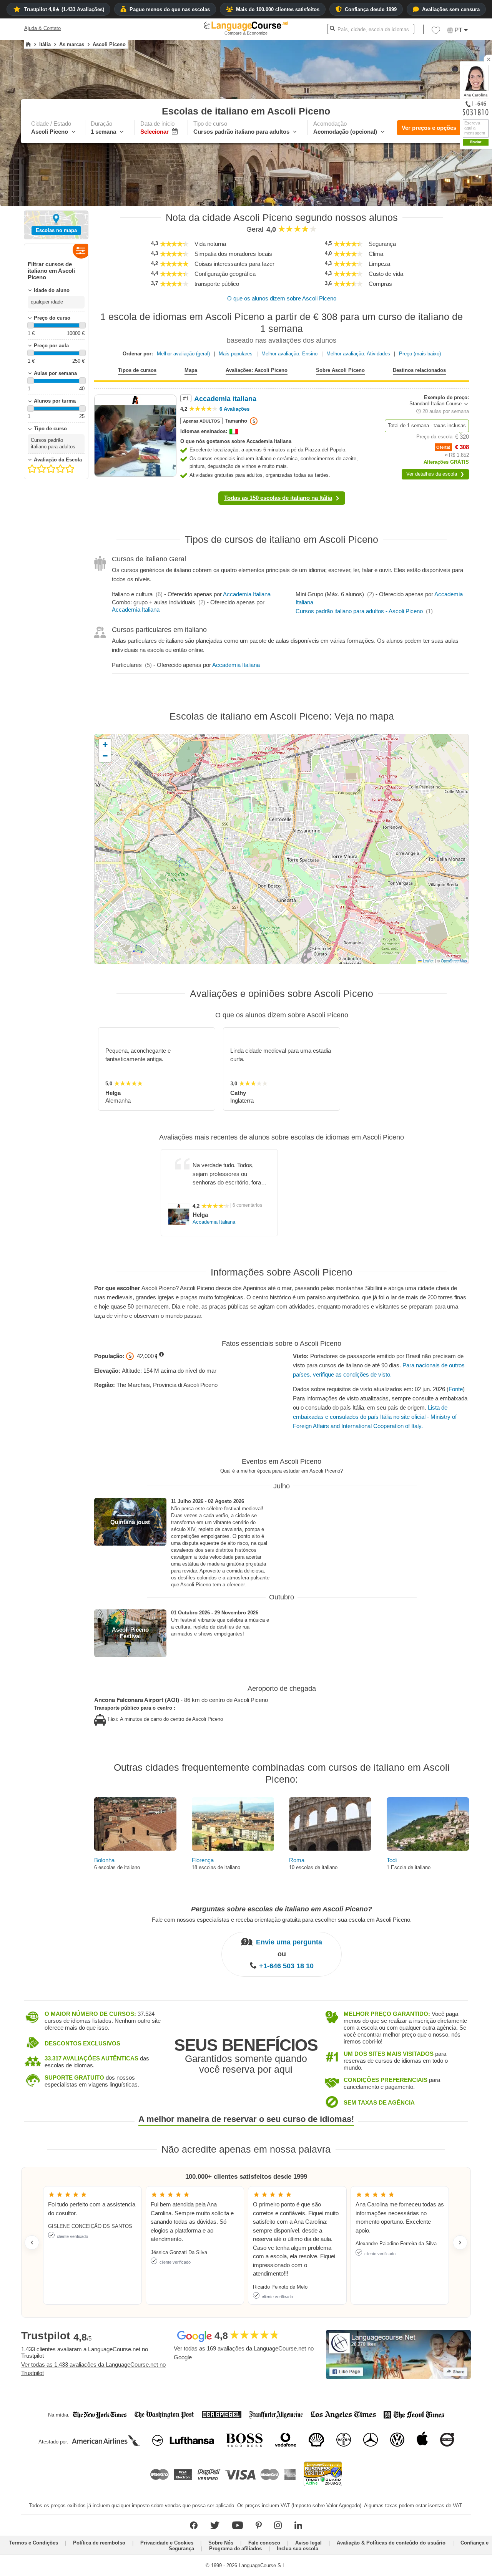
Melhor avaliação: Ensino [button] (289, 354)
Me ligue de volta (469, 271)
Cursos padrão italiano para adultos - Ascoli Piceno (359, 611)
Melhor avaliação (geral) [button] (183, 354)
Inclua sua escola (298, 2549)
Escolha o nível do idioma (435, 233)
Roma (297, 1860)
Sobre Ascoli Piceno (340, 370)
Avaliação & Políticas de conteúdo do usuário (391, 2543)
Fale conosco (264, 2543)
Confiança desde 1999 (371, 9)
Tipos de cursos (137, 370)
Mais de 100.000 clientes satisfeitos (278, 9)
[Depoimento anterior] (32, 2243)
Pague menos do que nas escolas (170, 9)
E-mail (458, 263)
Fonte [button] (456, 1389)
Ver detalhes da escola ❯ (435, 474)
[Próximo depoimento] (460, 2243)
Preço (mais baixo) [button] (420, 354)
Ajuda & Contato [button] (42, 28)
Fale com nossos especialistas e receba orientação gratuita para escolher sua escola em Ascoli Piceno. (282, 1919)
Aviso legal (308, 2543)
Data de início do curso (432, 219)
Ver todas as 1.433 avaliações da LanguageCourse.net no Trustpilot (93, 2369)
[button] (444, 192)
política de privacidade (461, 281)
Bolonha (104, 1860)
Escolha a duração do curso (437, 206)
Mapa (191, 370)
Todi (392, 1860)
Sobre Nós (221, 2543)
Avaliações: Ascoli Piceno (257, 370)
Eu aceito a (447, 281)
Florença (203, 1860)
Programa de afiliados (235, 2549)
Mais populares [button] (236, 354)
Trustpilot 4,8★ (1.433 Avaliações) (64, 9)
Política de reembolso (99, 2543)
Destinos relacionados (419, 370)
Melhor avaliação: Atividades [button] (358, 354)
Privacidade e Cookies (167, 2543)
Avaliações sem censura (451, 9)
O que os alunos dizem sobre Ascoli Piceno (282, 298)
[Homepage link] (28, 45)
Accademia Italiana (247, 594)
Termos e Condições (34, 2543)
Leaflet (428, 961)
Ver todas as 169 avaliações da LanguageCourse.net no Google (244, 2353)
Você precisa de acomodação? (441, 246)
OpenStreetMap (454, 961)
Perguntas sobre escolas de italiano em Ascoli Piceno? (282, 1909)
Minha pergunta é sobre (432, 192)
